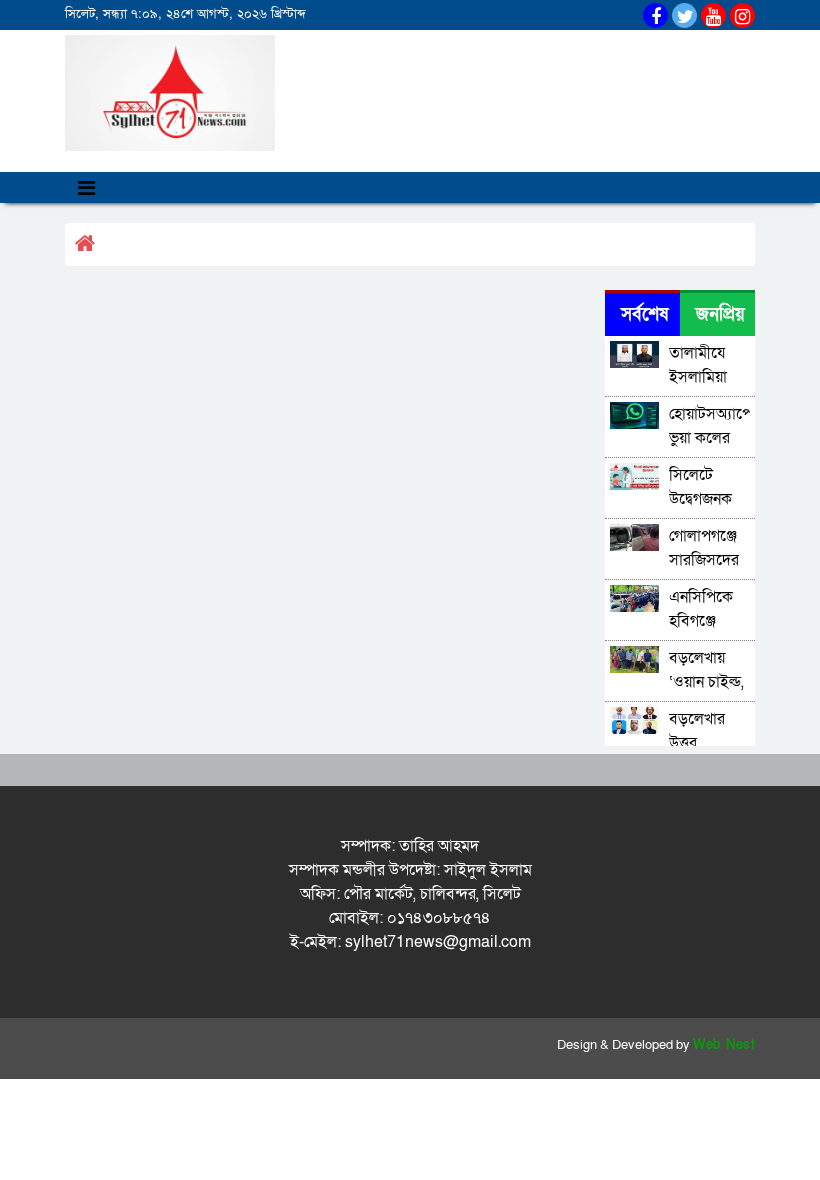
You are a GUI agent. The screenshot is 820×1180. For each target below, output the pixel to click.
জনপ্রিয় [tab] (720, 314)
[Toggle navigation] (86, 187)
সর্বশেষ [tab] (644, 314)
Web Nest (724, 1045)
